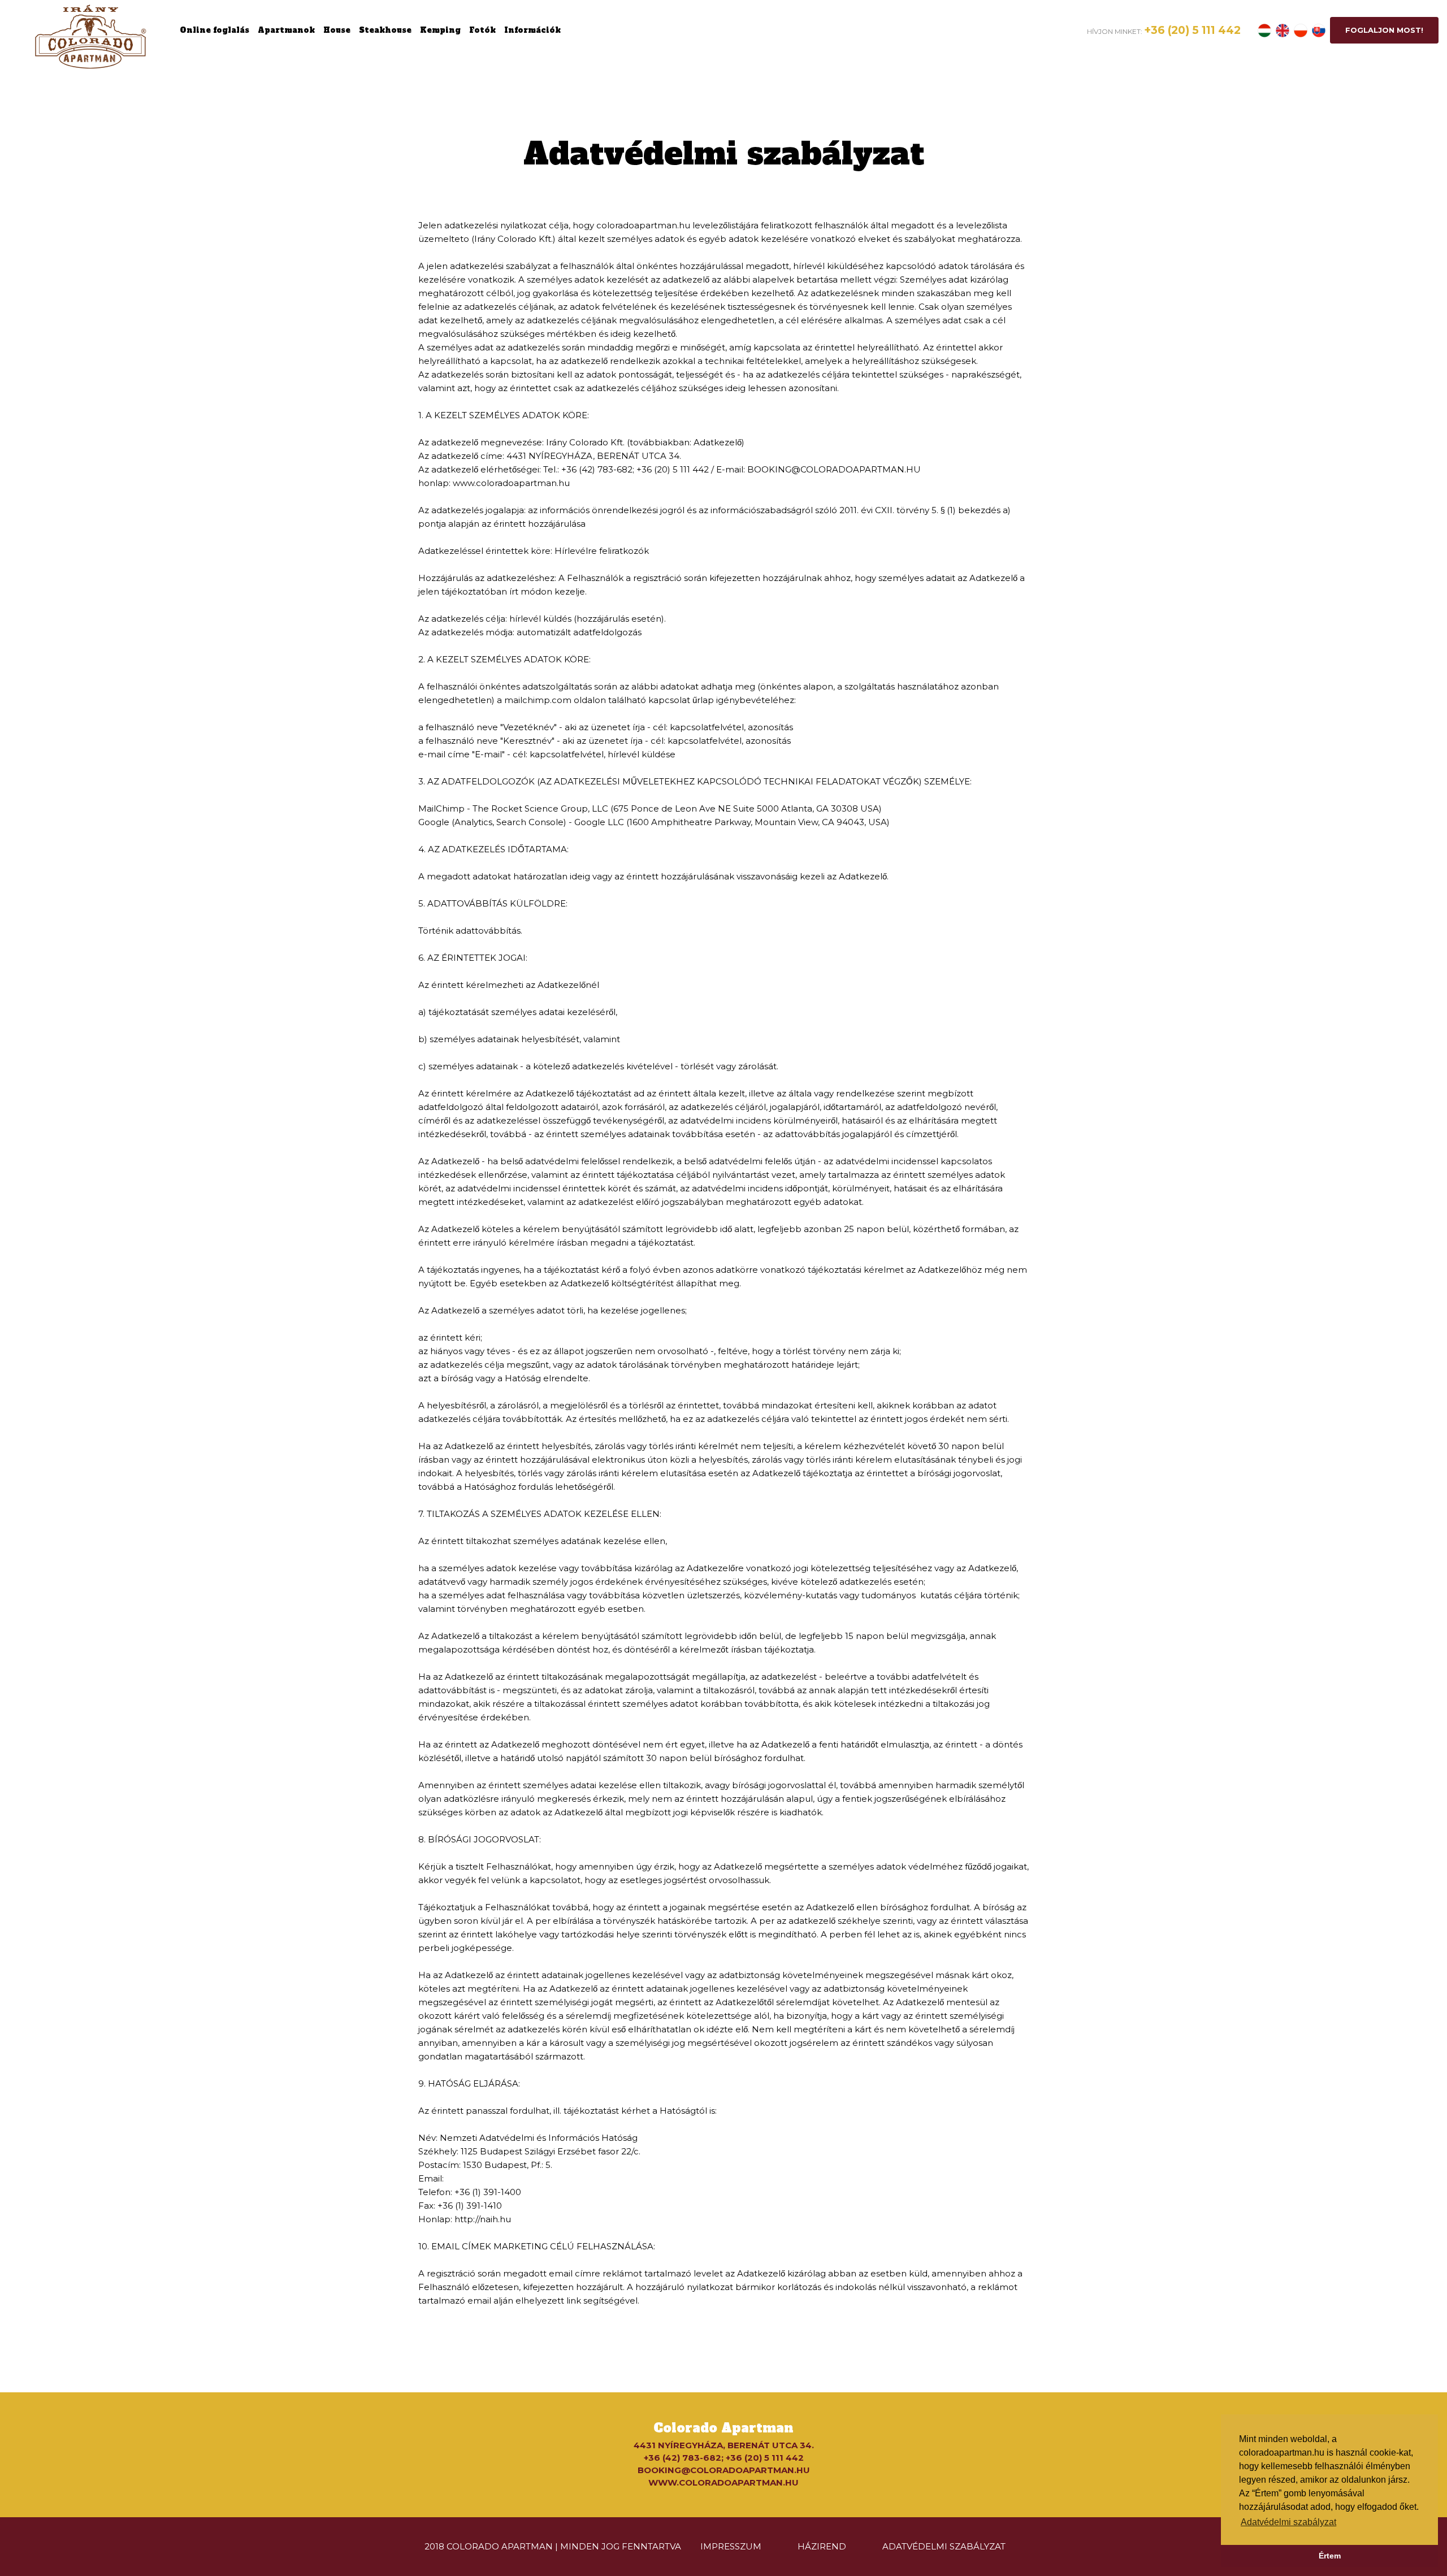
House (337, 30)
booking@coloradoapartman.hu (724, 2470)
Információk (532, 30)
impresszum (731, 2546)
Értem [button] (1330, 2556)
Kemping (440, 30)
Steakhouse (385, 30)
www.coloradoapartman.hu (723, 2482)
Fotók (482, 30)
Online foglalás (215, 30)
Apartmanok (286, 30)
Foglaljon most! (1384, 30)
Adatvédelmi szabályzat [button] (1288, 2522)
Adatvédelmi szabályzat (944, 2546)
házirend (822, 2546)
